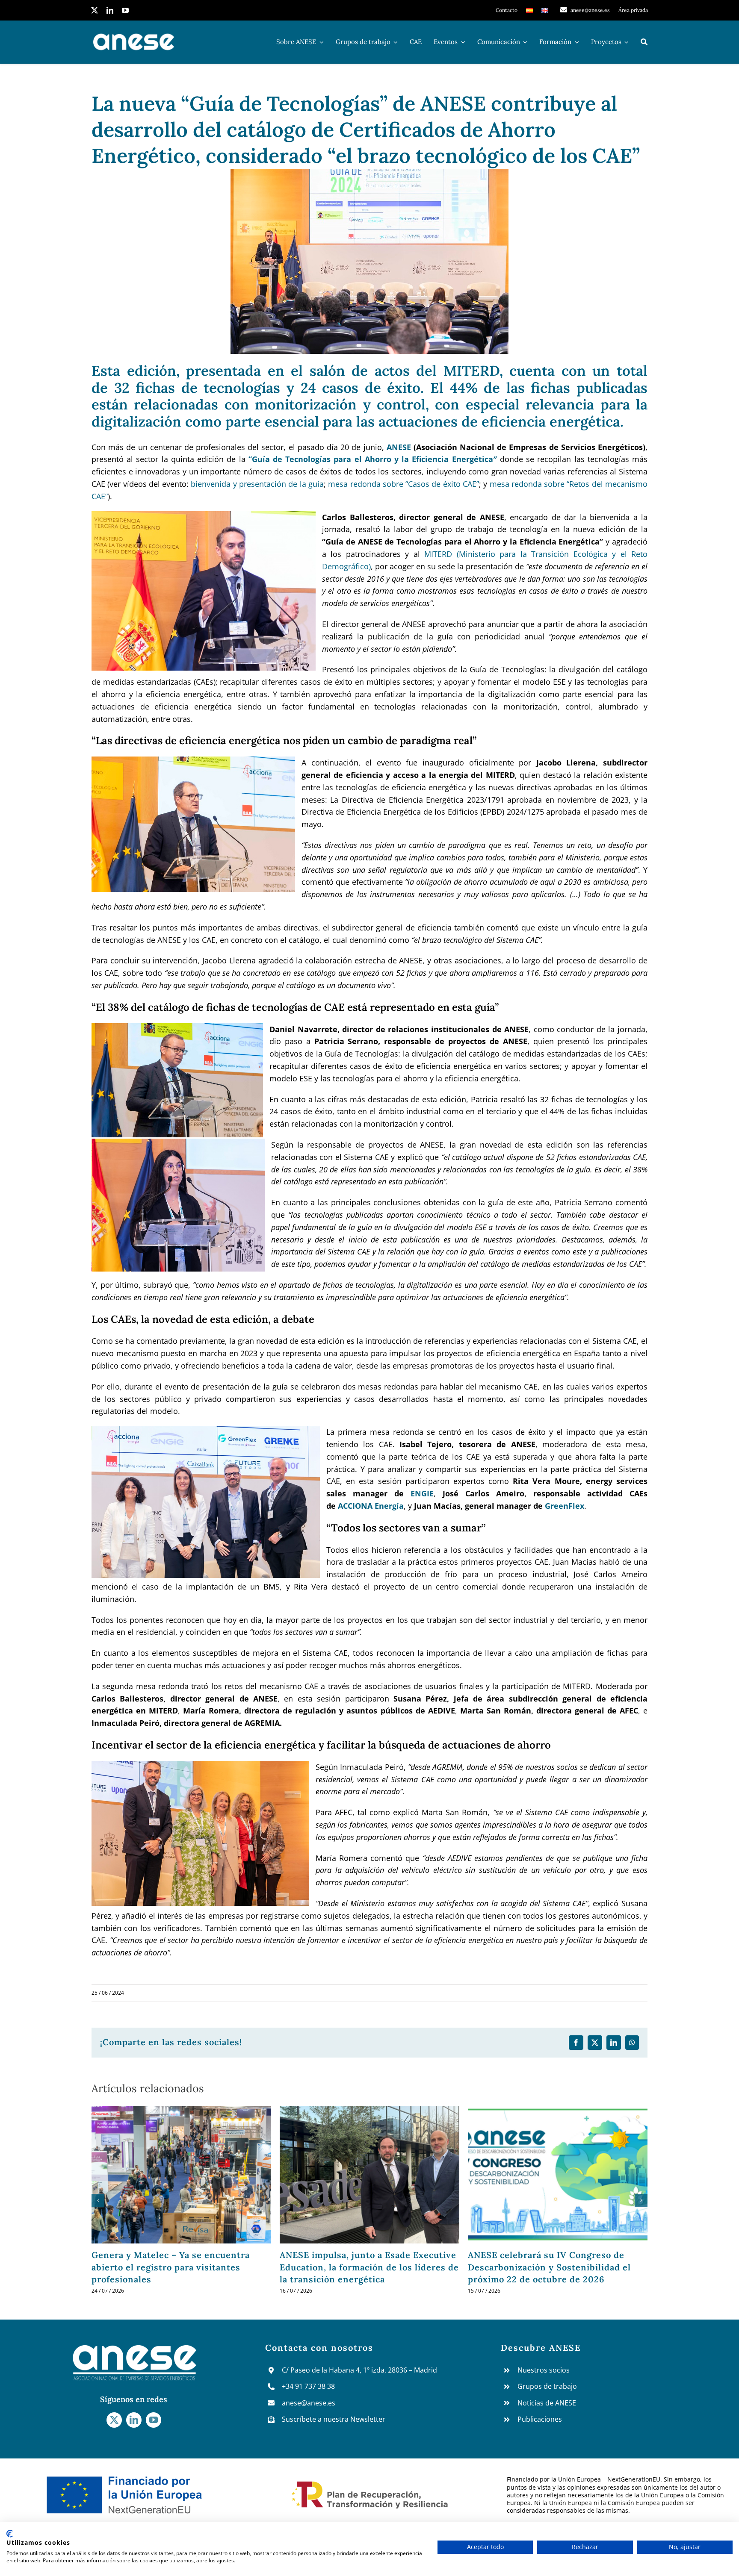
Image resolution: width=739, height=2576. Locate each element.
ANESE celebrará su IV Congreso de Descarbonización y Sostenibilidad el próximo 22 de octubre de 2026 (361, 2267)
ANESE (400, 447)
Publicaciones (540, 2419)
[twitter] (95, 10)
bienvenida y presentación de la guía (257, 484)
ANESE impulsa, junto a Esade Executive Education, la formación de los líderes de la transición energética (181, 2267)
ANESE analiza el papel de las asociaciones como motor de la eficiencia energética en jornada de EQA (558, 2267)
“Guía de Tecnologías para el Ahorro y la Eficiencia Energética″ (374, 459)
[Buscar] (644, 42)
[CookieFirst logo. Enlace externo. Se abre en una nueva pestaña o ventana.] (10, 2534)
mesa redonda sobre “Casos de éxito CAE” (403, 484)
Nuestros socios (544, 2370)
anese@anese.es (309, 2403)
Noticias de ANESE (547, 2403)
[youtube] (125, 10)
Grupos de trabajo (547, 2386)
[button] (98, 2200)
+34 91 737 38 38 (308, 2386)
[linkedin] (110, 10)
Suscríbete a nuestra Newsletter (334, 2419)
